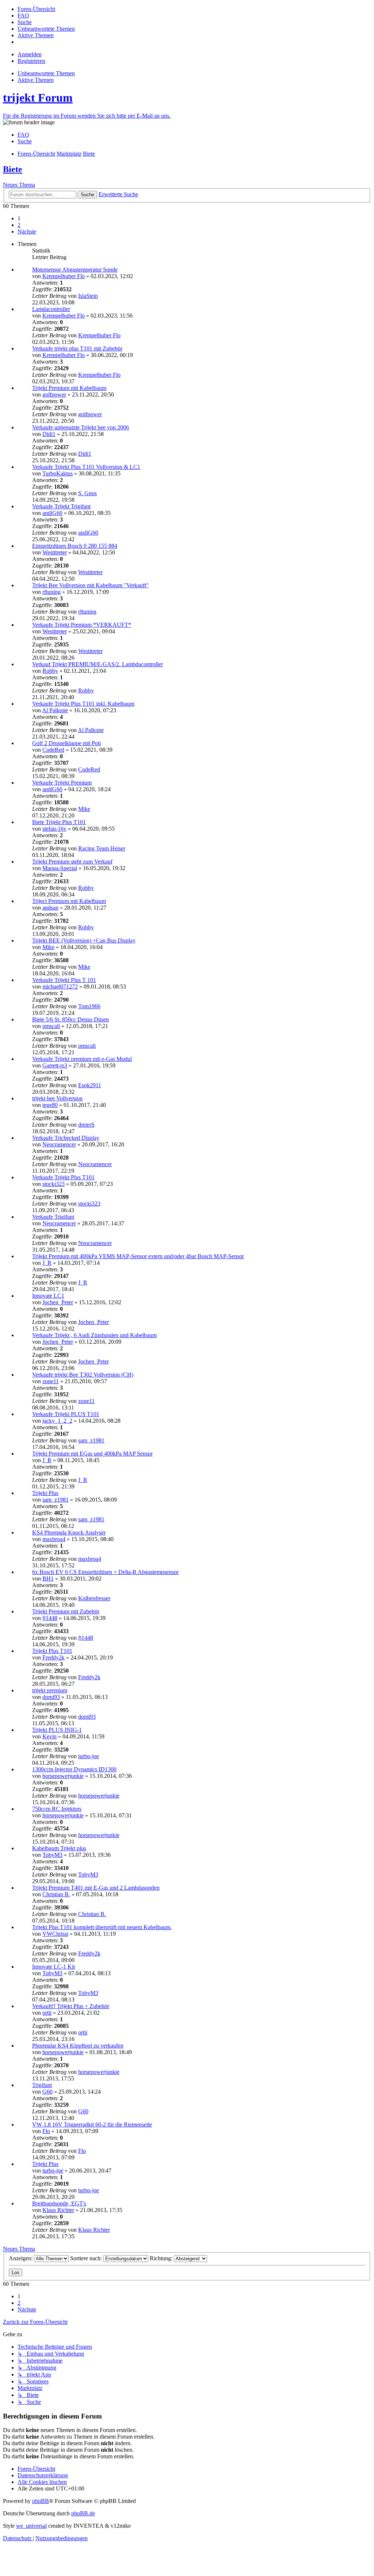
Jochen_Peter (58, 1302)
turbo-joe (89, 1756)
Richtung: (162, 2258)
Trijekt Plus (45, 1493)
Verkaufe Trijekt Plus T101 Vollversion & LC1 (86, 467)
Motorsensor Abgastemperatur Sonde (75, 270)
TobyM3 (52, 1855)
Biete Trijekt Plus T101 (59, 822)
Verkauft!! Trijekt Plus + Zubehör (71, 2006)
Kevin (49, 1736)
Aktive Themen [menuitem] (36, 80)
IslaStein (88, 296)
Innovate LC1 (48, 1296)
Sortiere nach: (87, 2258)
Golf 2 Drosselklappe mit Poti (66, 743)
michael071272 (60, 987)
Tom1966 (89, 1006)
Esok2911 (90, 1085)
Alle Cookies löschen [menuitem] (42, 2482)
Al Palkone (55, 710)
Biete (13, 169)
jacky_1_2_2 (57, 1421)
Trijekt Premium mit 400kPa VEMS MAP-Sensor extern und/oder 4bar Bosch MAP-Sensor (138, 1256)
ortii (47, 2013)
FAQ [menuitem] (23, 135)
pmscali (51, 1026)
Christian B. (56, 1894)
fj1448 (50, 1618)
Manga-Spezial (60, 868)
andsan (50, 908)
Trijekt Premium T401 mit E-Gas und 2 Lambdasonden (96, 1888)
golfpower (54, 394)
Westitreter (55, 552)
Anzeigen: (21, 2258)
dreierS (86, 1125)
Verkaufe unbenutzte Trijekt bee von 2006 (81, 427)
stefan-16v (54, 829)
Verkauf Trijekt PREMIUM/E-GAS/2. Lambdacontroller (98, 664)
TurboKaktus (58, 473)
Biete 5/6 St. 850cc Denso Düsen (70, 1019)
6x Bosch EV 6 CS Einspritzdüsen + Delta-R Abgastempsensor (105, 1572)
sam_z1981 (91, 1440)
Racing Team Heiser (102, 848)
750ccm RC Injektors (57, 1809)
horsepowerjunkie (63, 1776)
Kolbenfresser (94, 1598)
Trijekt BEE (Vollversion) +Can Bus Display (84, 940)
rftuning (51, 592)
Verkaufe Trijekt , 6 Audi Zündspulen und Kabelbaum (94, 1335)
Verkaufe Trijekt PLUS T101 (66, 1414)
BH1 (48, 1579)
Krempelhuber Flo (64, 276)
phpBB (41, 2501)
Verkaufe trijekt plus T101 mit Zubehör (77, 348)
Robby (50, 671)
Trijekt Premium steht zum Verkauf (72, 862)
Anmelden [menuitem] (30, 54)
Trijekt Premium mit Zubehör (66, 1611)
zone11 (51, 1381)
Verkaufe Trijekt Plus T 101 (64, 980)
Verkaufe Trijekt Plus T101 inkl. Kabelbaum (83, 704)
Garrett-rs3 (55, 1065)
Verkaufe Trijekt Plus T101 (63, 1177)
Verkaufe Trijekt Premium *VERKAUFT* (82, 625)
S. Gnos (87, 493)
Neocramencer (59, 1144)
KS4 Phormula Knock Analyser (69, 1532)
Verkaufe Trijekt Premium (62, 783)
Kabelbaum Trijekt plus (59, 1848)
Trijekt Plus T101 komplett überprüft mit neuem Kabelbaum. (102, 1927)
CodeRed (53, 750)
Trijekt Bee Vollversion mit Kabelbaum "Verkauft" (90, 585)
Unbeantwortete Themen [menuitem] (46, 73)
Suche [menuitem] (25, 141)
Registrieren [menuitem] (31, 61)
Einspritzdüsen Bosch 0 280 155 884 (75, 546)
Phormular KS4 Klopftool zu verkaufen (78, 2046)
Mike (84, 809)
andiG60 (52, 513)
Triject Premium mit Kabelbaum (69, 901)
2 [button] (19, 225)
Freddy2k (54, 1657)
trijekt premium (50, 1690)
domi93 (51, 1697)
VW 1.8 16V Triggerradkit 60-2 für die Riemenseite (92, 2124)
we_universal (31, 2526)
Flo (46, 2131)
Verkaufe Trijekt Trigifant (61, 506)
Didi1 (49, 434)
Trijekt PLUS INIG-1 (57, 1730)
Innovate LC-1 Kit (54, 1967)
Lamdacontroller (51, 309)
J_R (47, 1263)
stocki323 (54, 1184)
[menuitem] (36, 9)
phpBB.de (83, 2513)
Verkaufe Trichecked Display (66, 1138)
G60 (47, 2092)
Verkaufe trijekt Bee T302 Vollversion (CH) (83, 1375)
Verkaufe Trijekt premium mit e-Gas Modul (82, 1059)
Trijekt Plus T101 (52, 1651)
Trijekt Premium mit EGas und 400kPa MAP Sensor (92, 1454)
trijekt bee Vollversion (57, 1098)
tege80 (50, 1105)
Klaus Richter (58, 2210)
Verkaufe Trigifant (53, 1217)
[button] (27, 232)
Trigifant (42, 2085)
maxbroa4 (54, 1539)
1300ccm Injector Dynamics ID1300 (74, 1769)
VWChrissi (55, 1934)
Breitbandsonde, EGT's (59, 2203)
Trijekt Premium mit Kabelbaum (69, 388)
